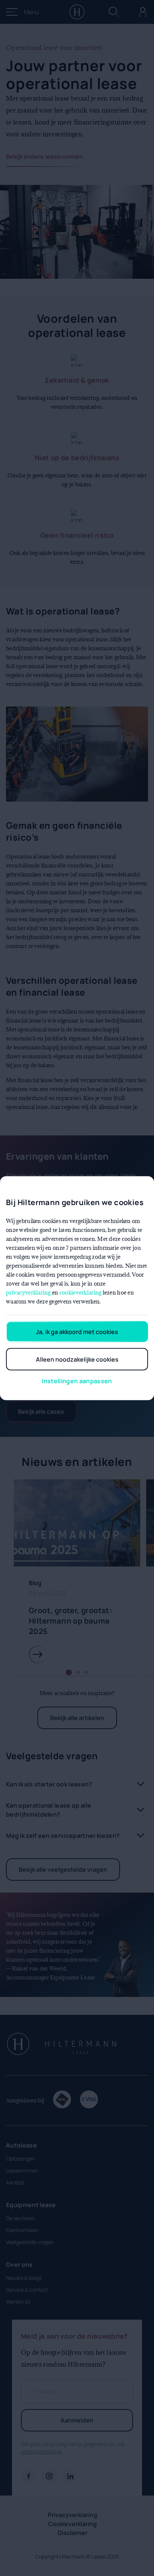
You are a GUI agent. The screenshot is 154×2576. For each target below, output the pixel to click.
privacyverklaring (28, 1292)
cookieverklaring (80, 1292)
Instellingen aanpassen (77, 1381)
